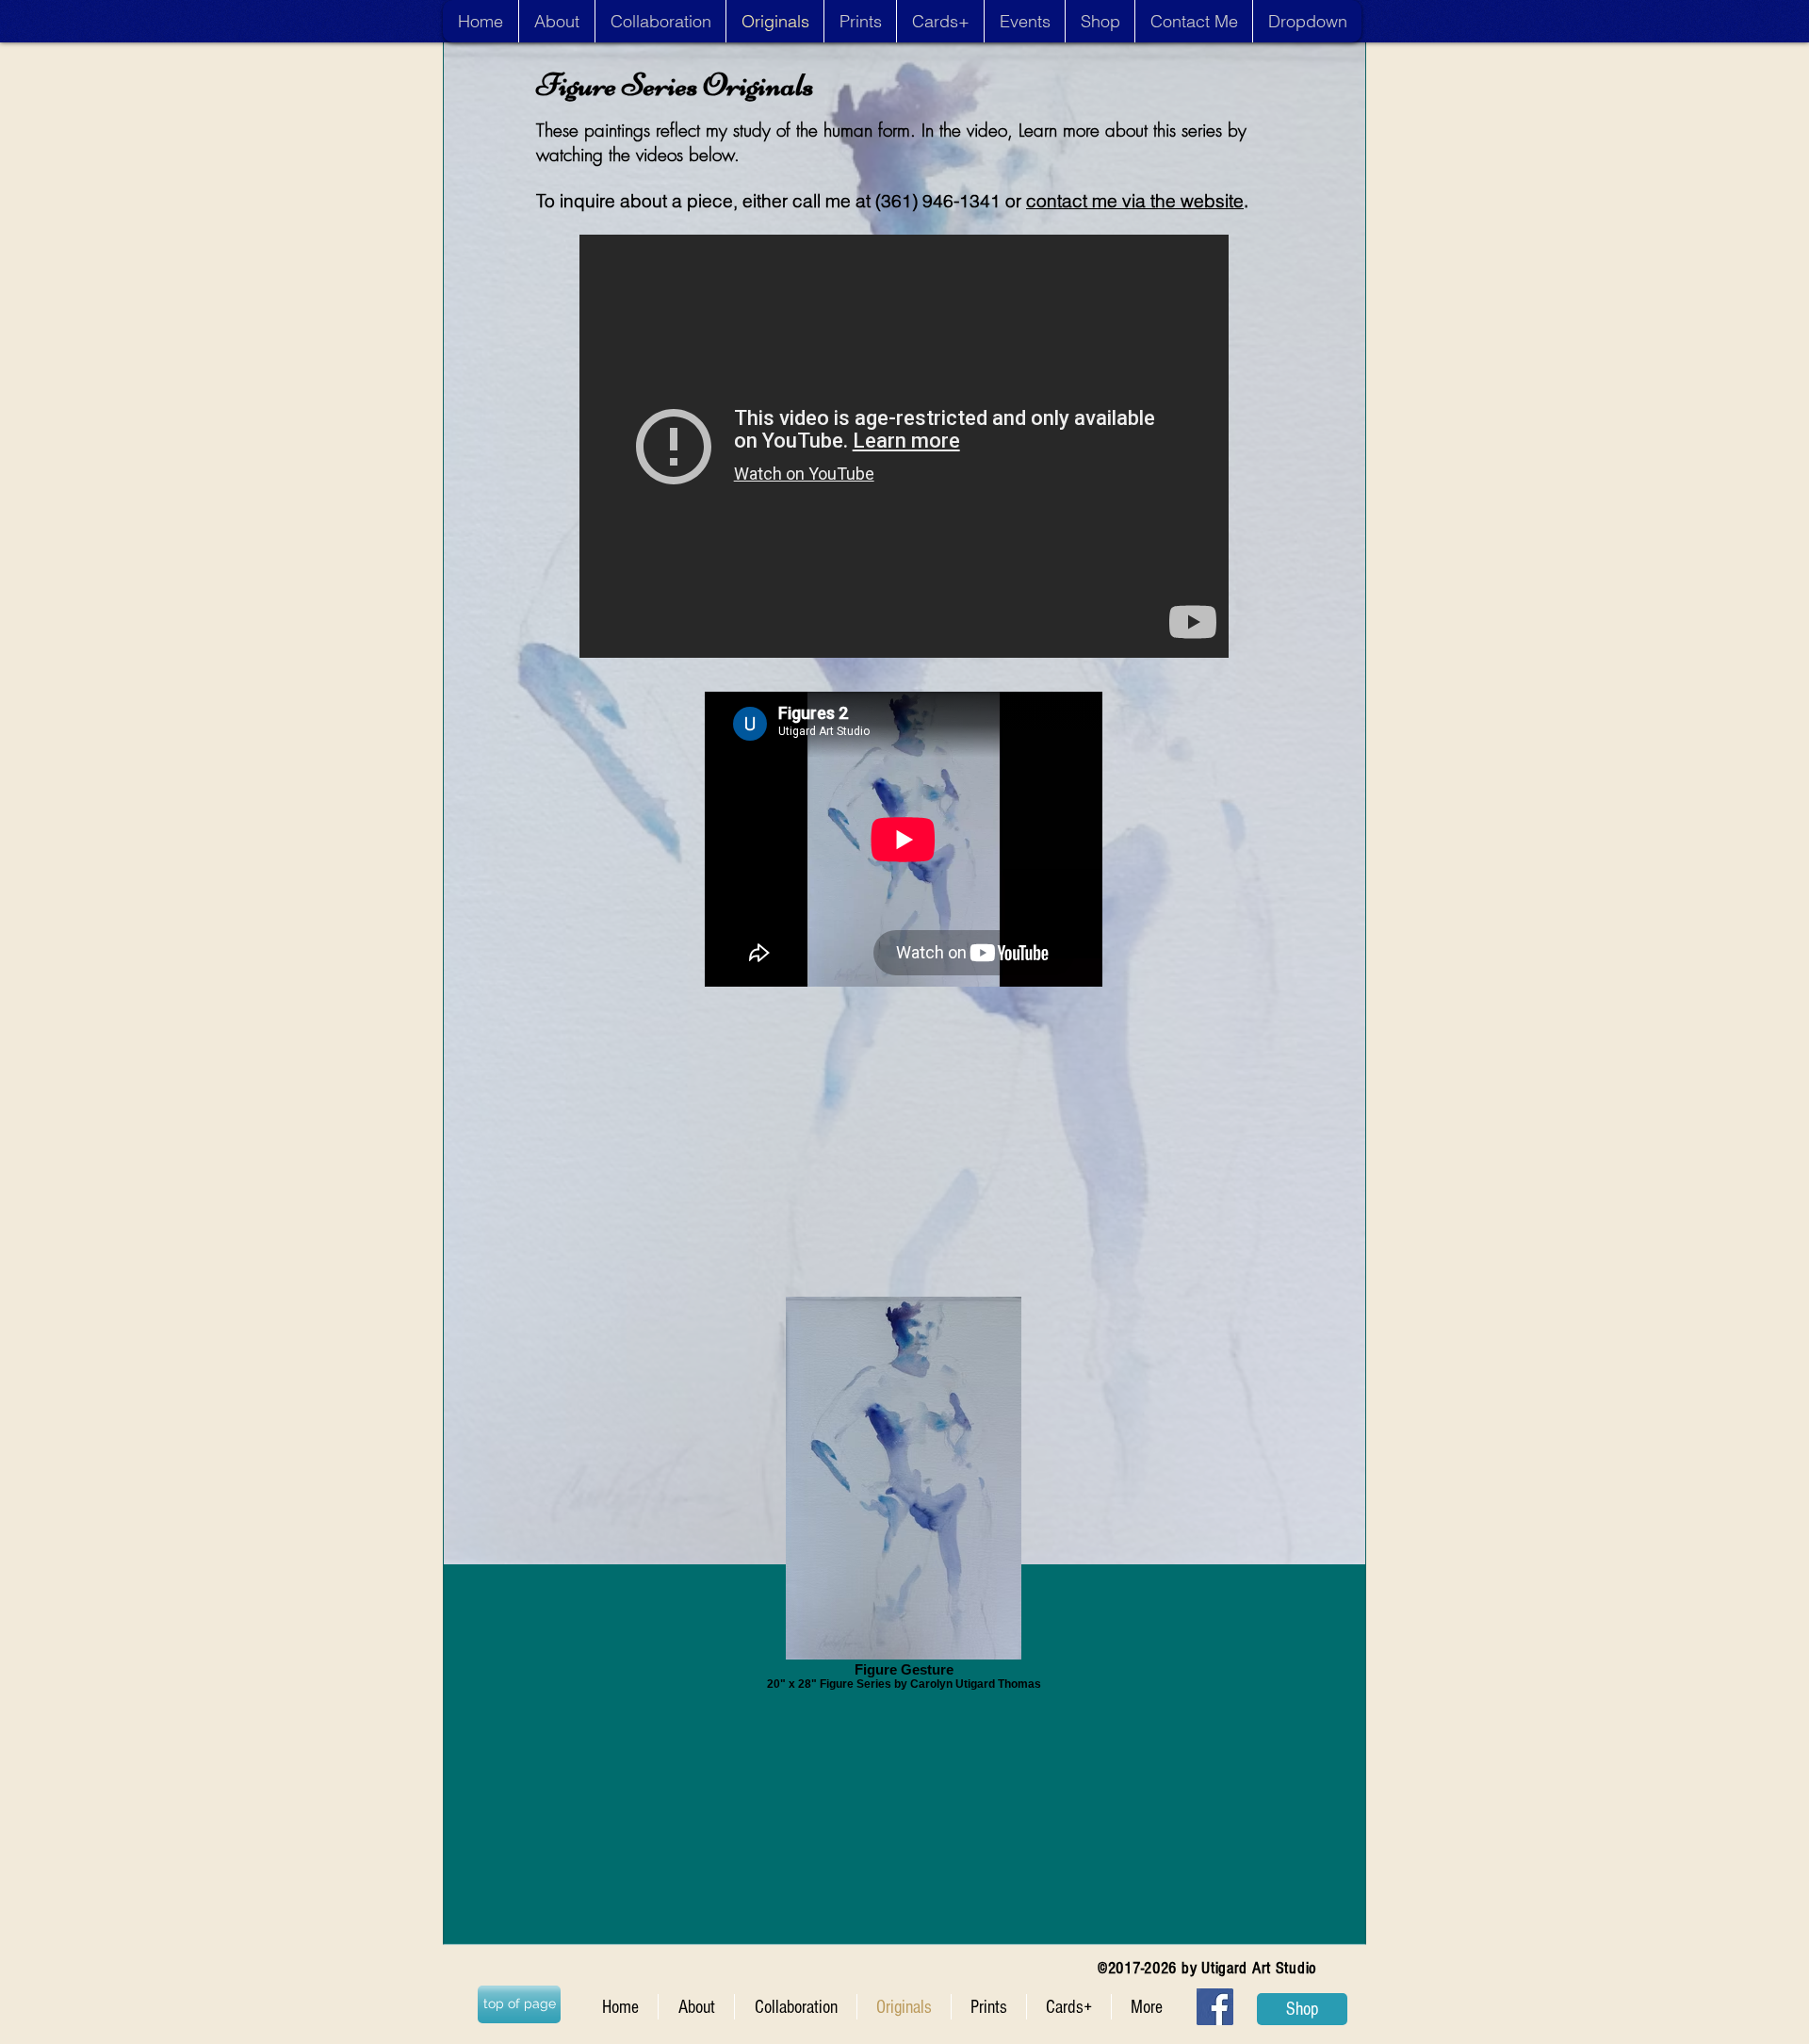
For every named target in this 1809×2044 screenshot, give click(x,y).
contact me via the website (1135, 201)
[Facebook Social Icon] (1215, 2007)
